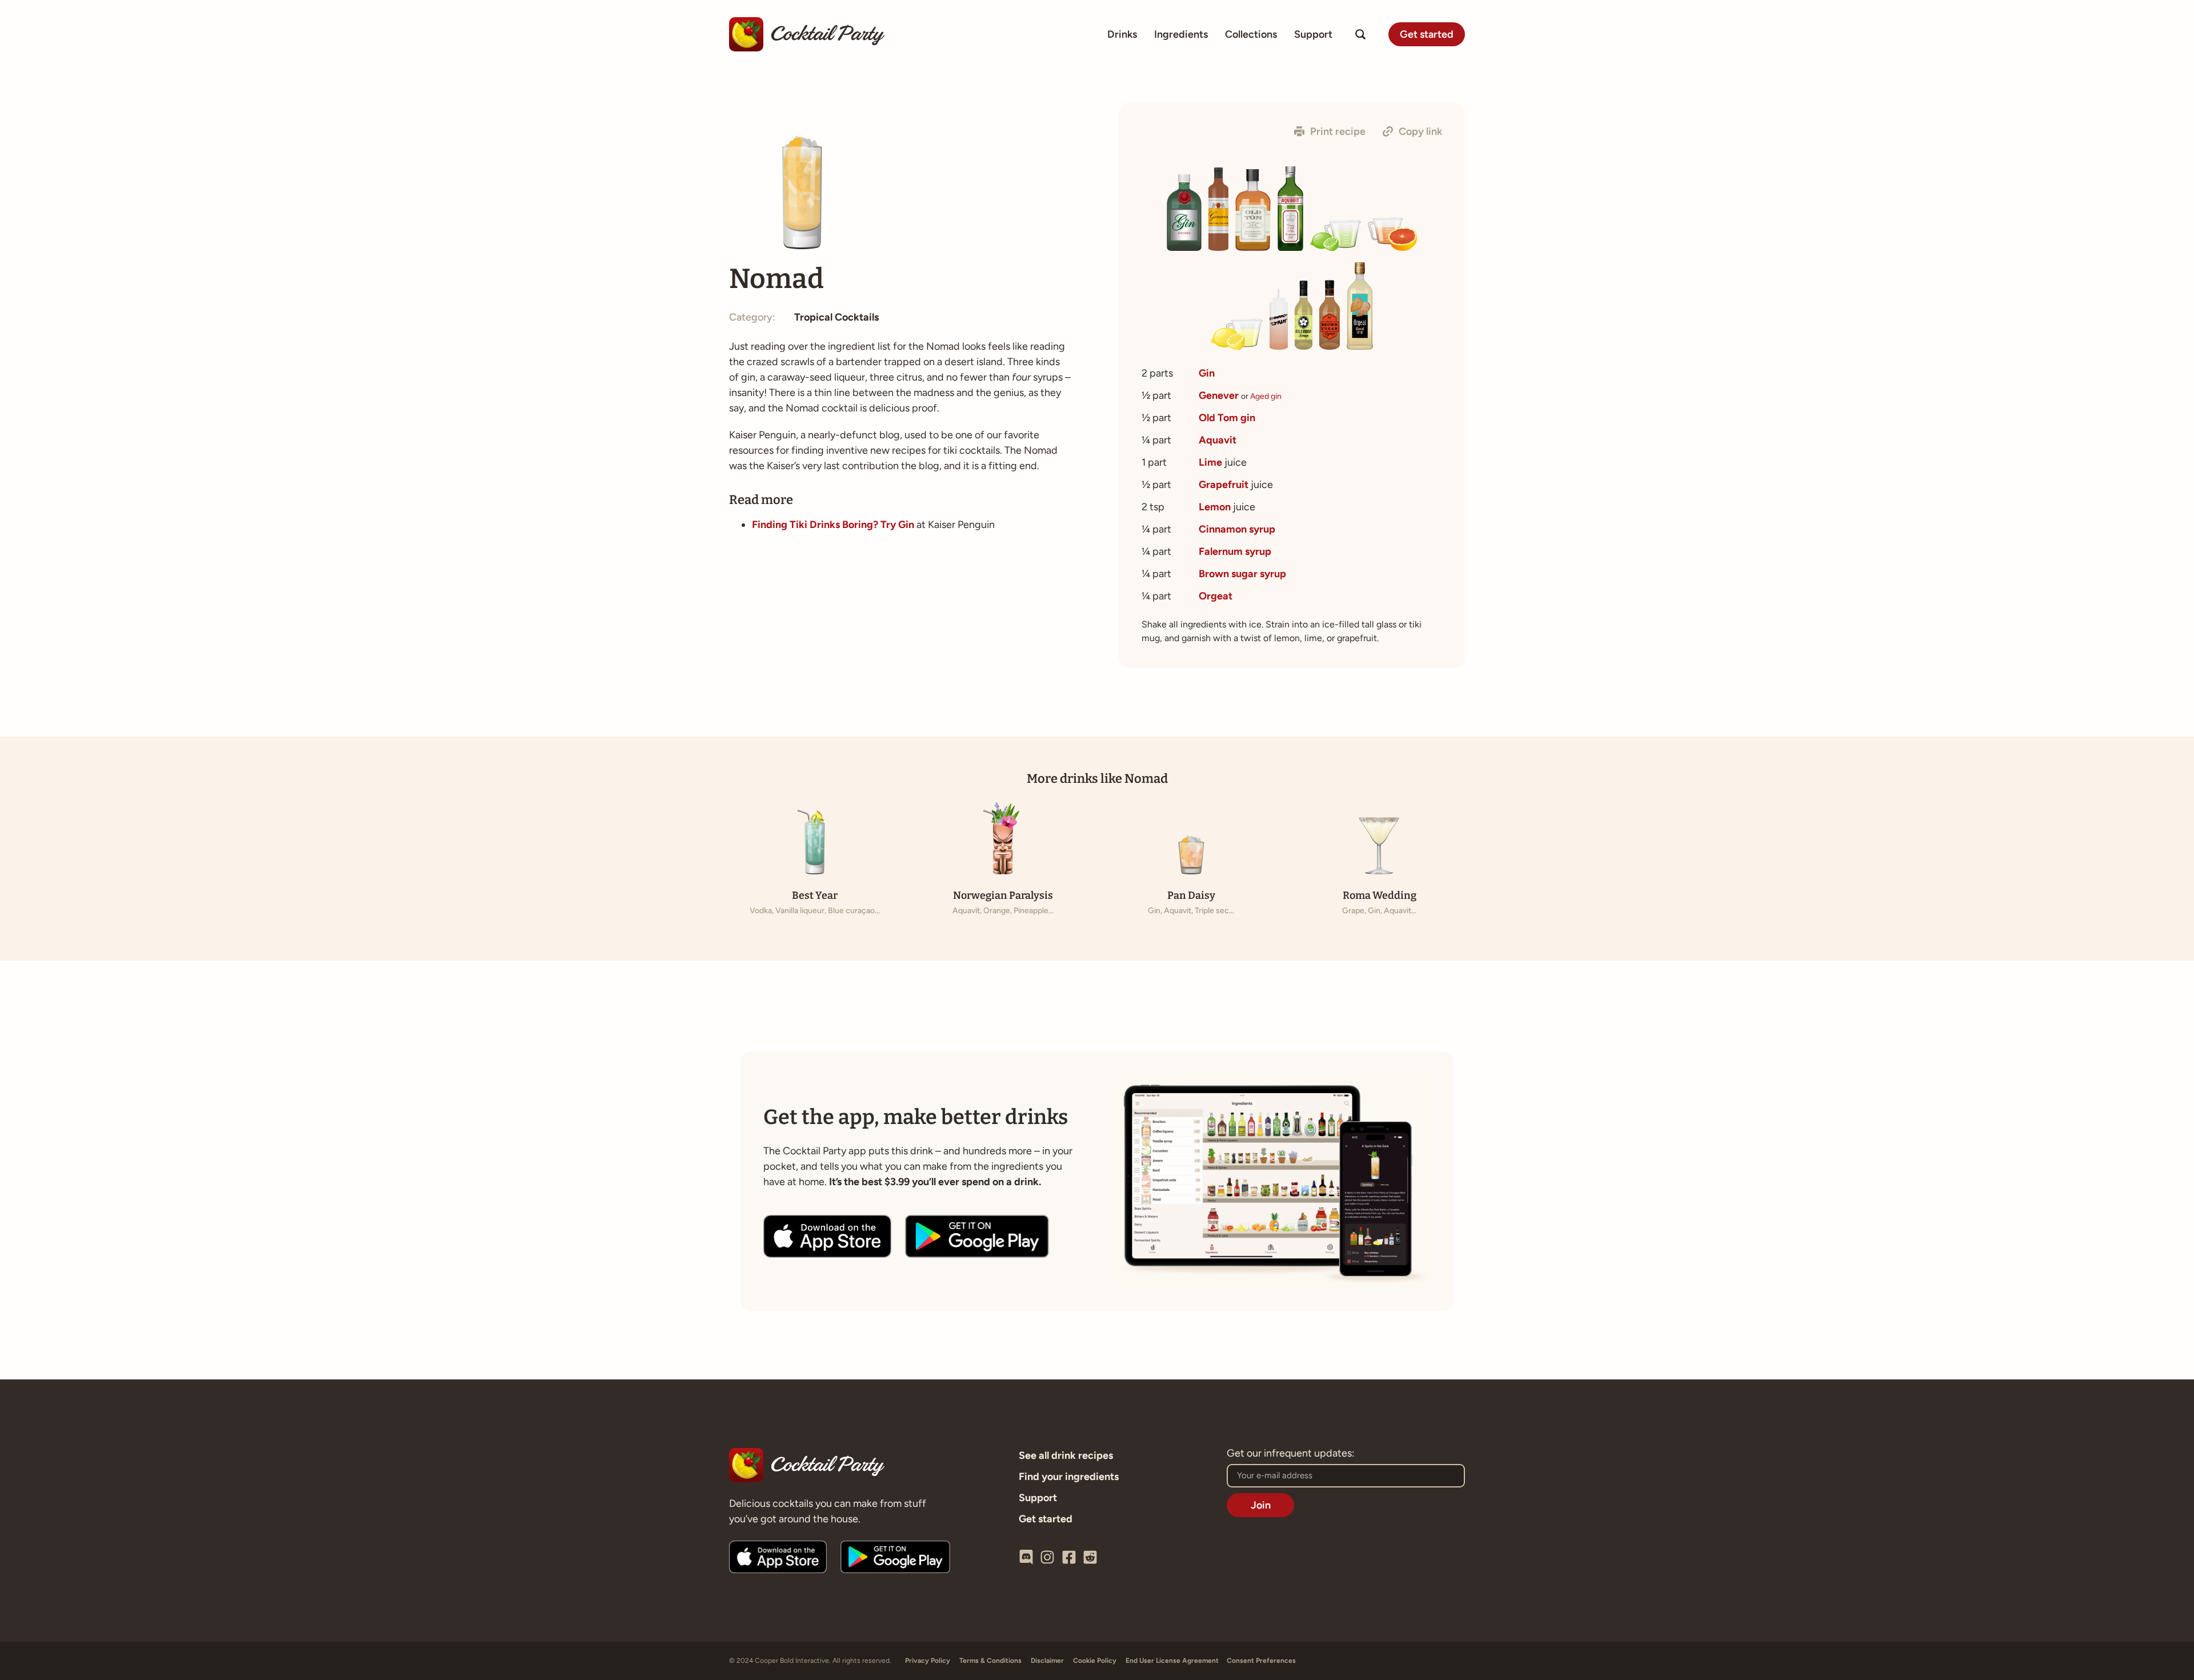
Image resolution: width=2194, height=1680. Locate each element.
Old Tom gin (1227, 418)
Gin (1207, 373)
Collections (1251, 34)
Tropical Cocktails (836, 317)
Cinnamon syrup (1237, 529)
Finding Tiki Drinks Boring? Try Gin (833, 525)
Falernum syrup (1235, 551)
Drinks (1122, 34)
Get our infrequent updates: (1291, 1454)
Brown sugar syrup (1242, 574)
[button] (1330, 131)
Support (1313, 34)
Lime (1210, 462)
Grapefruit (1224, 485)
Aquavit (1218, 440)
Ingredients (1181, 34)
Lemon (1215, 507)
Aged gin (1266, 396)
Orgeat (1216, 596)
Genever (1219, 395)
